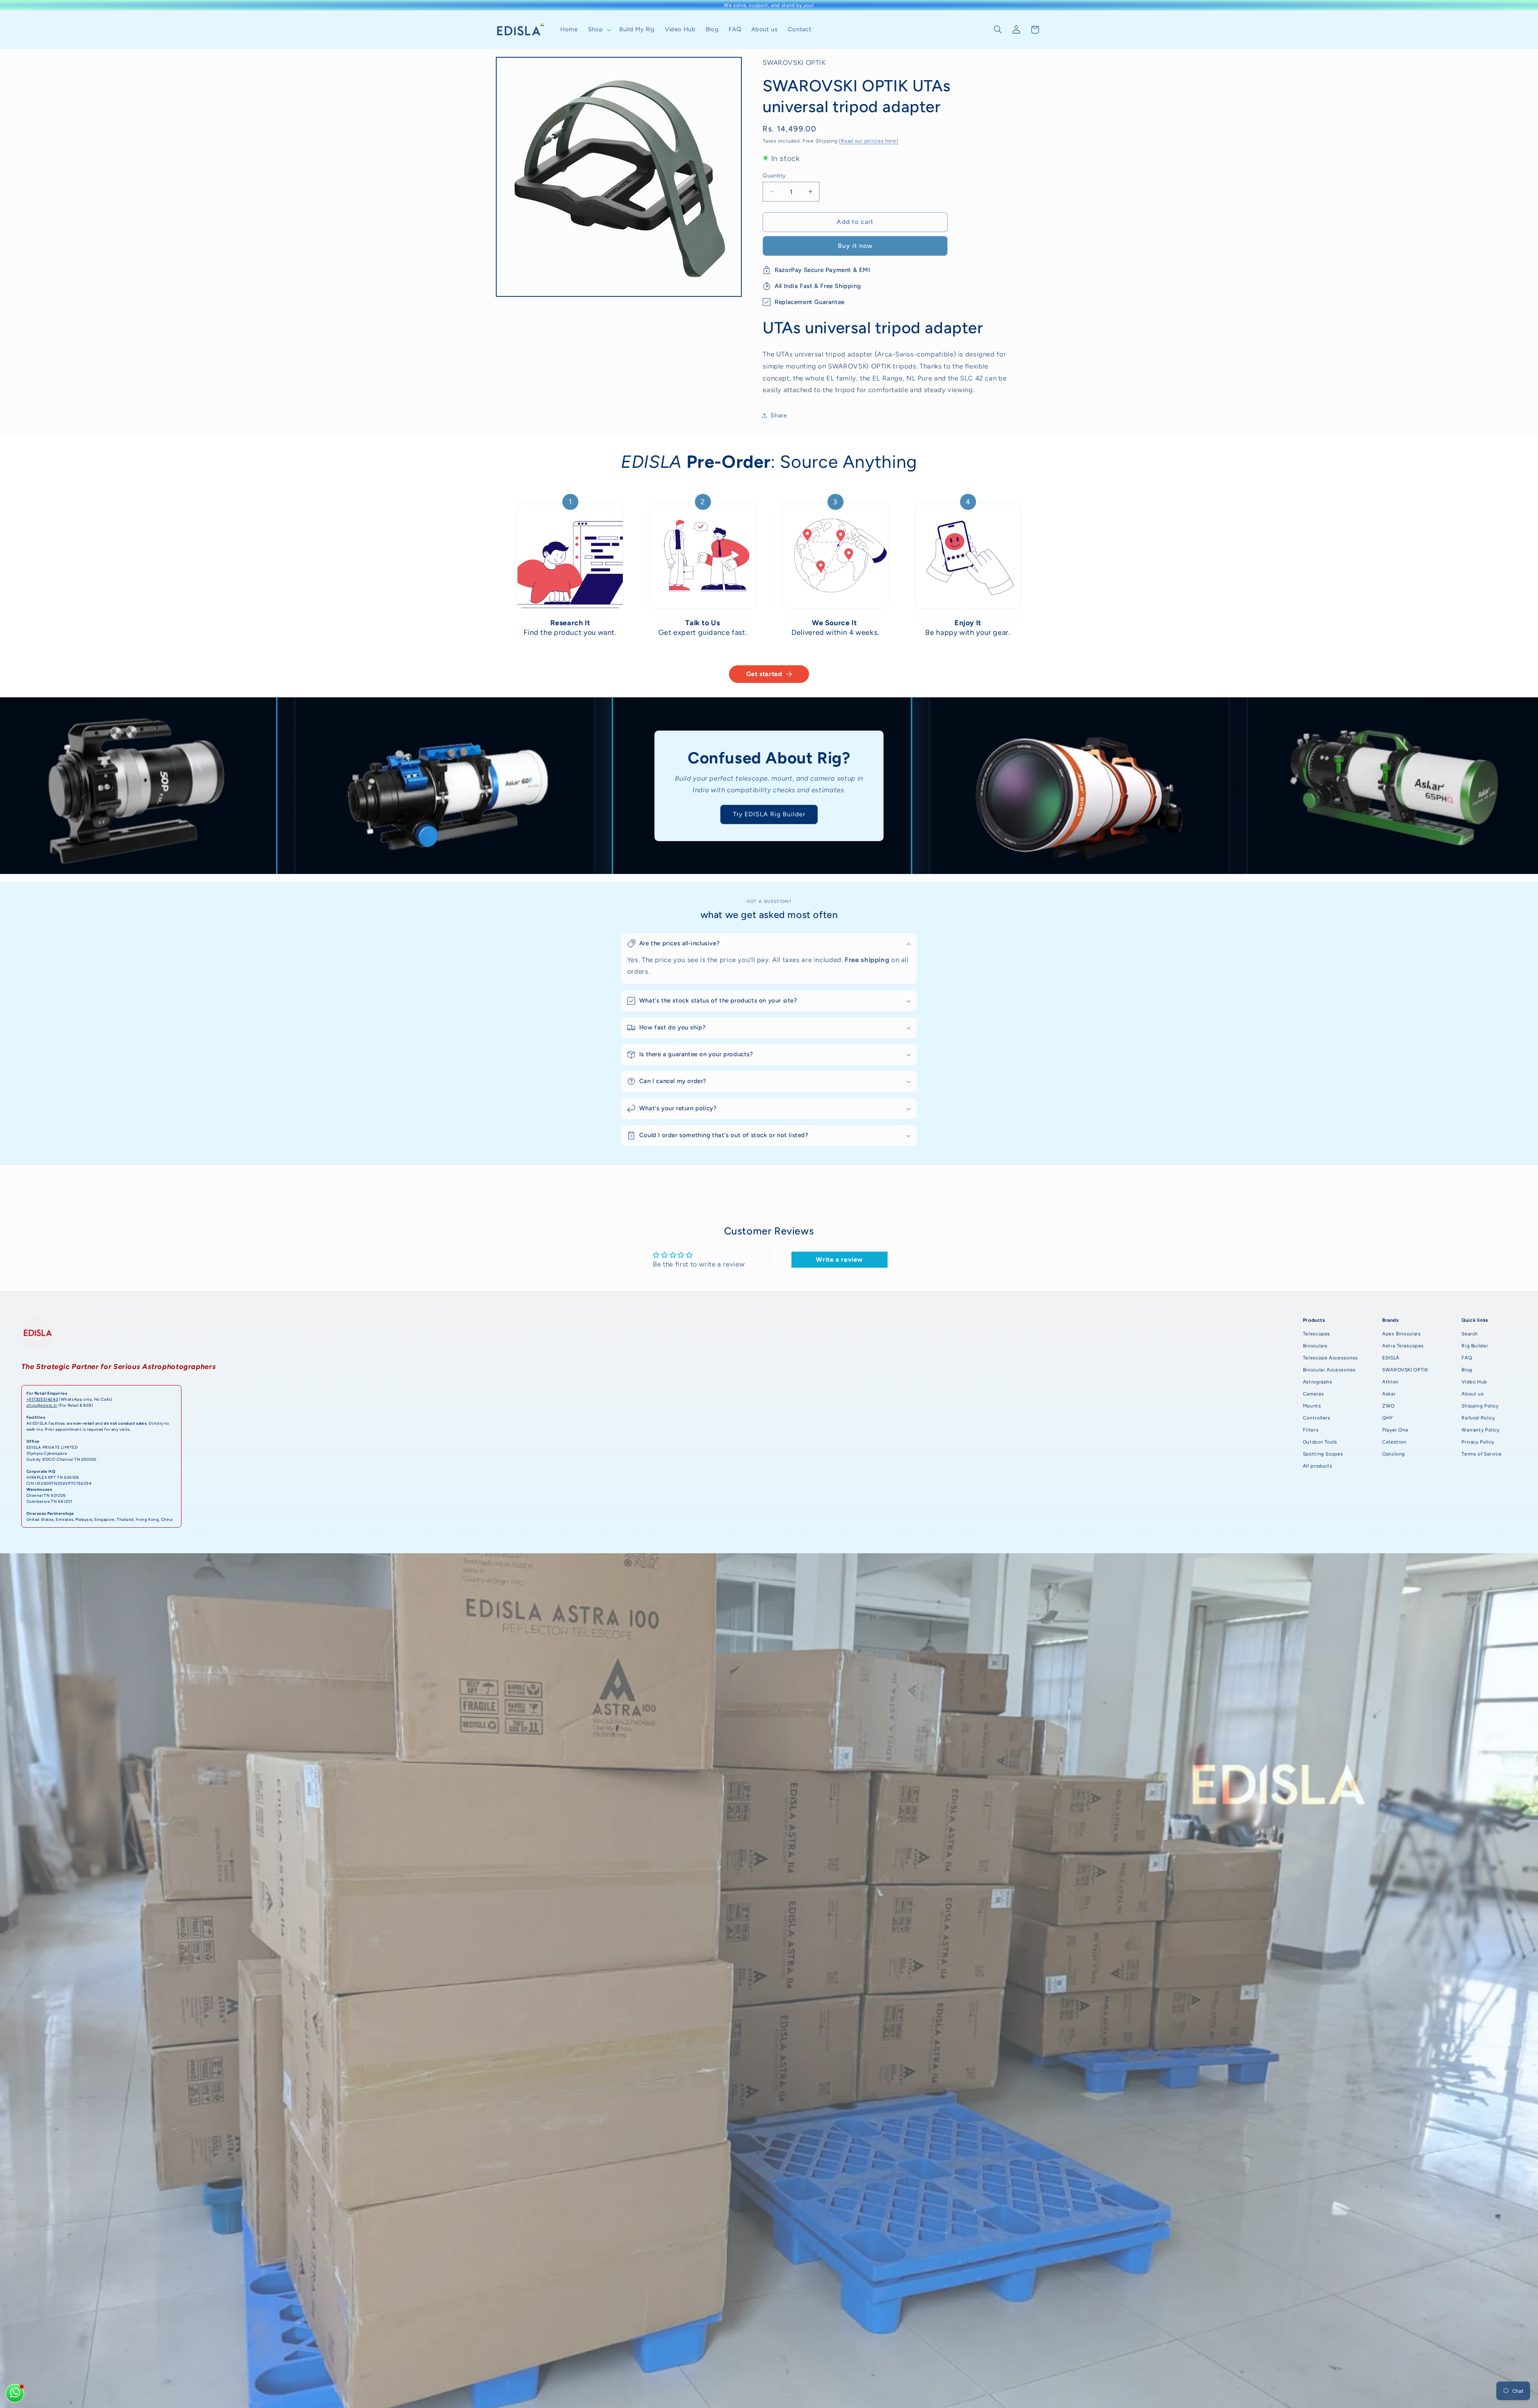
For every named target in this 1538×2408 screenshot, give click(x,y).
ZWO (1388, 1406)
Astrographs (1318, 1382)
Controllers (1317, 1418)
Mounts (1312, 1406)
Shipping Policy (1480, 1406)
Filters (1311, 1430)
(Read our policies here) (869, 140)
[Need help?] (15, 2393)
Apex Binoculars (1401, 1334)
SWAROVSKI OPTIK (1405, 1370)
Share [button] (779, 415)
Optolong (1394, 1454)
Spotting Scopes (1323, 1454)
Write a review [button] (839, 1259)
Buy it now (856, 245)
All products (1318, 1466)
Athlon (1390, 1382)
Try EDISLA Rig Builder (769, 814)
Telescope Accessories (1331, 1358)
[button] (598, 30)
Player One (1395, 1430)
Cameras (1313, 1394)
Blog (1467, 1370)
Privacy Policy (1478, 1442)
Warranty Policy (1480, 1430)
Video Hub (1474, 1382)
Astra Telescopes (1403, 1346)
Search (1470, 1334)
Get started (764, 674)
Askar (1389, 1394)
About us (1473, 1394)
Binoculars (1315, 1346)
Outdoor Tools (1320, 1442)
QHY (1388, 1418)
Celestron (1394, 1442)
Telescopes (1317, 1334)
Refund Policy (1478, 1418)
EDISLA (1391, 1358)
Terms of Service (1482, 1454)
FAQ (1467, 1358)
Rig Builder (1475, 1346)
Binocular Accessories (1329, 1370)
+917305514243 (42, 1399)
